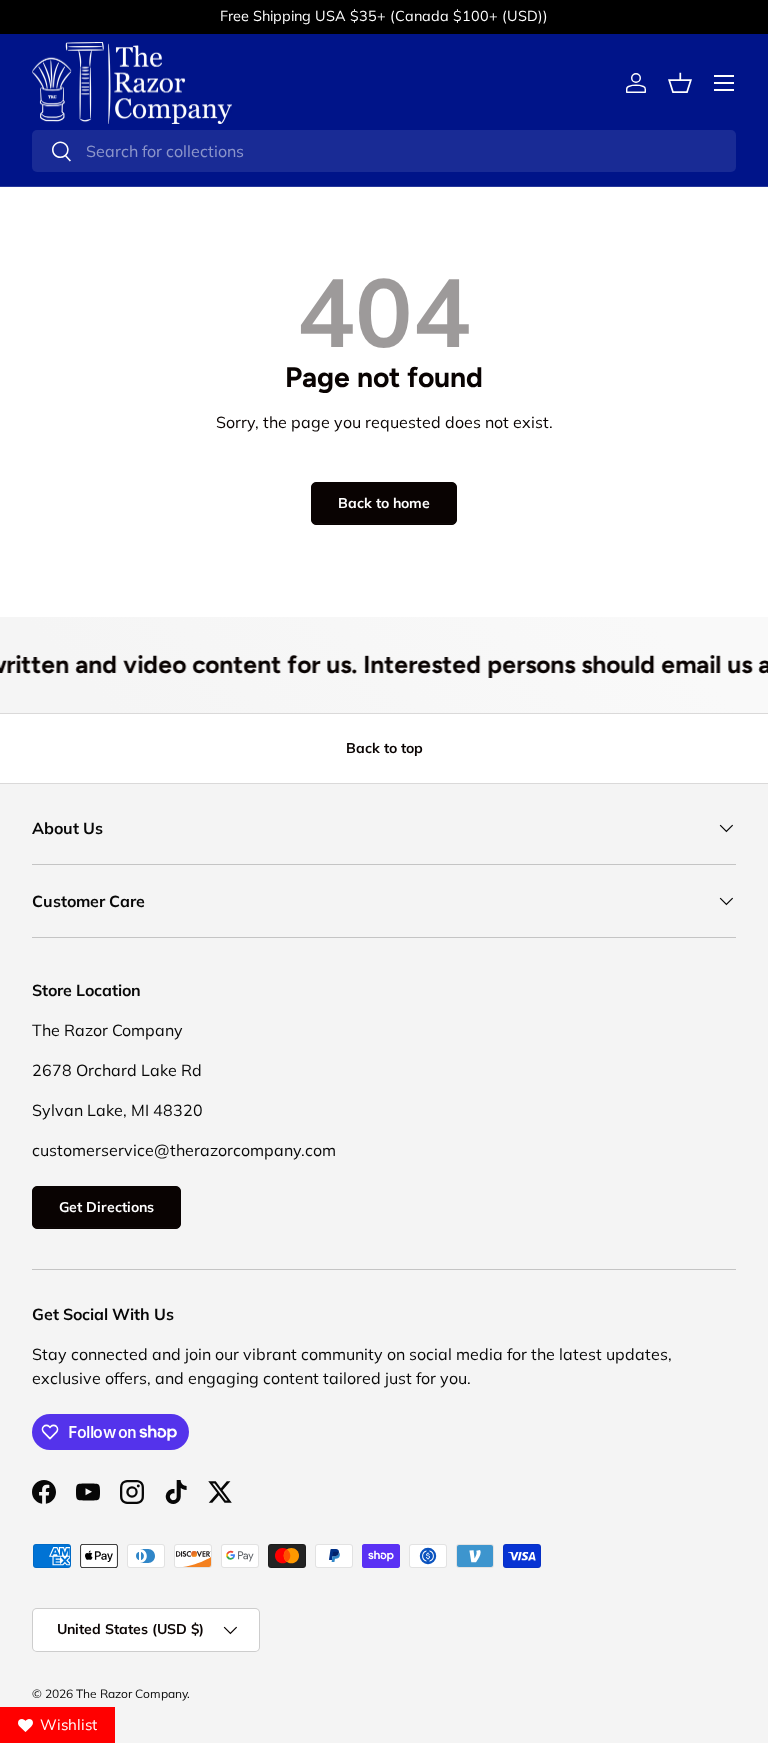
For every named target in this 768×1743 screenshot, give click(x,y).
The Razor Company (131, 1693)
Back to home (384, 503)
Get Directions (106, 1207)
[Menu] (724, 83)
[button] (680, 83)
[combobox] (384, 151)
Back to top (384, 748)
